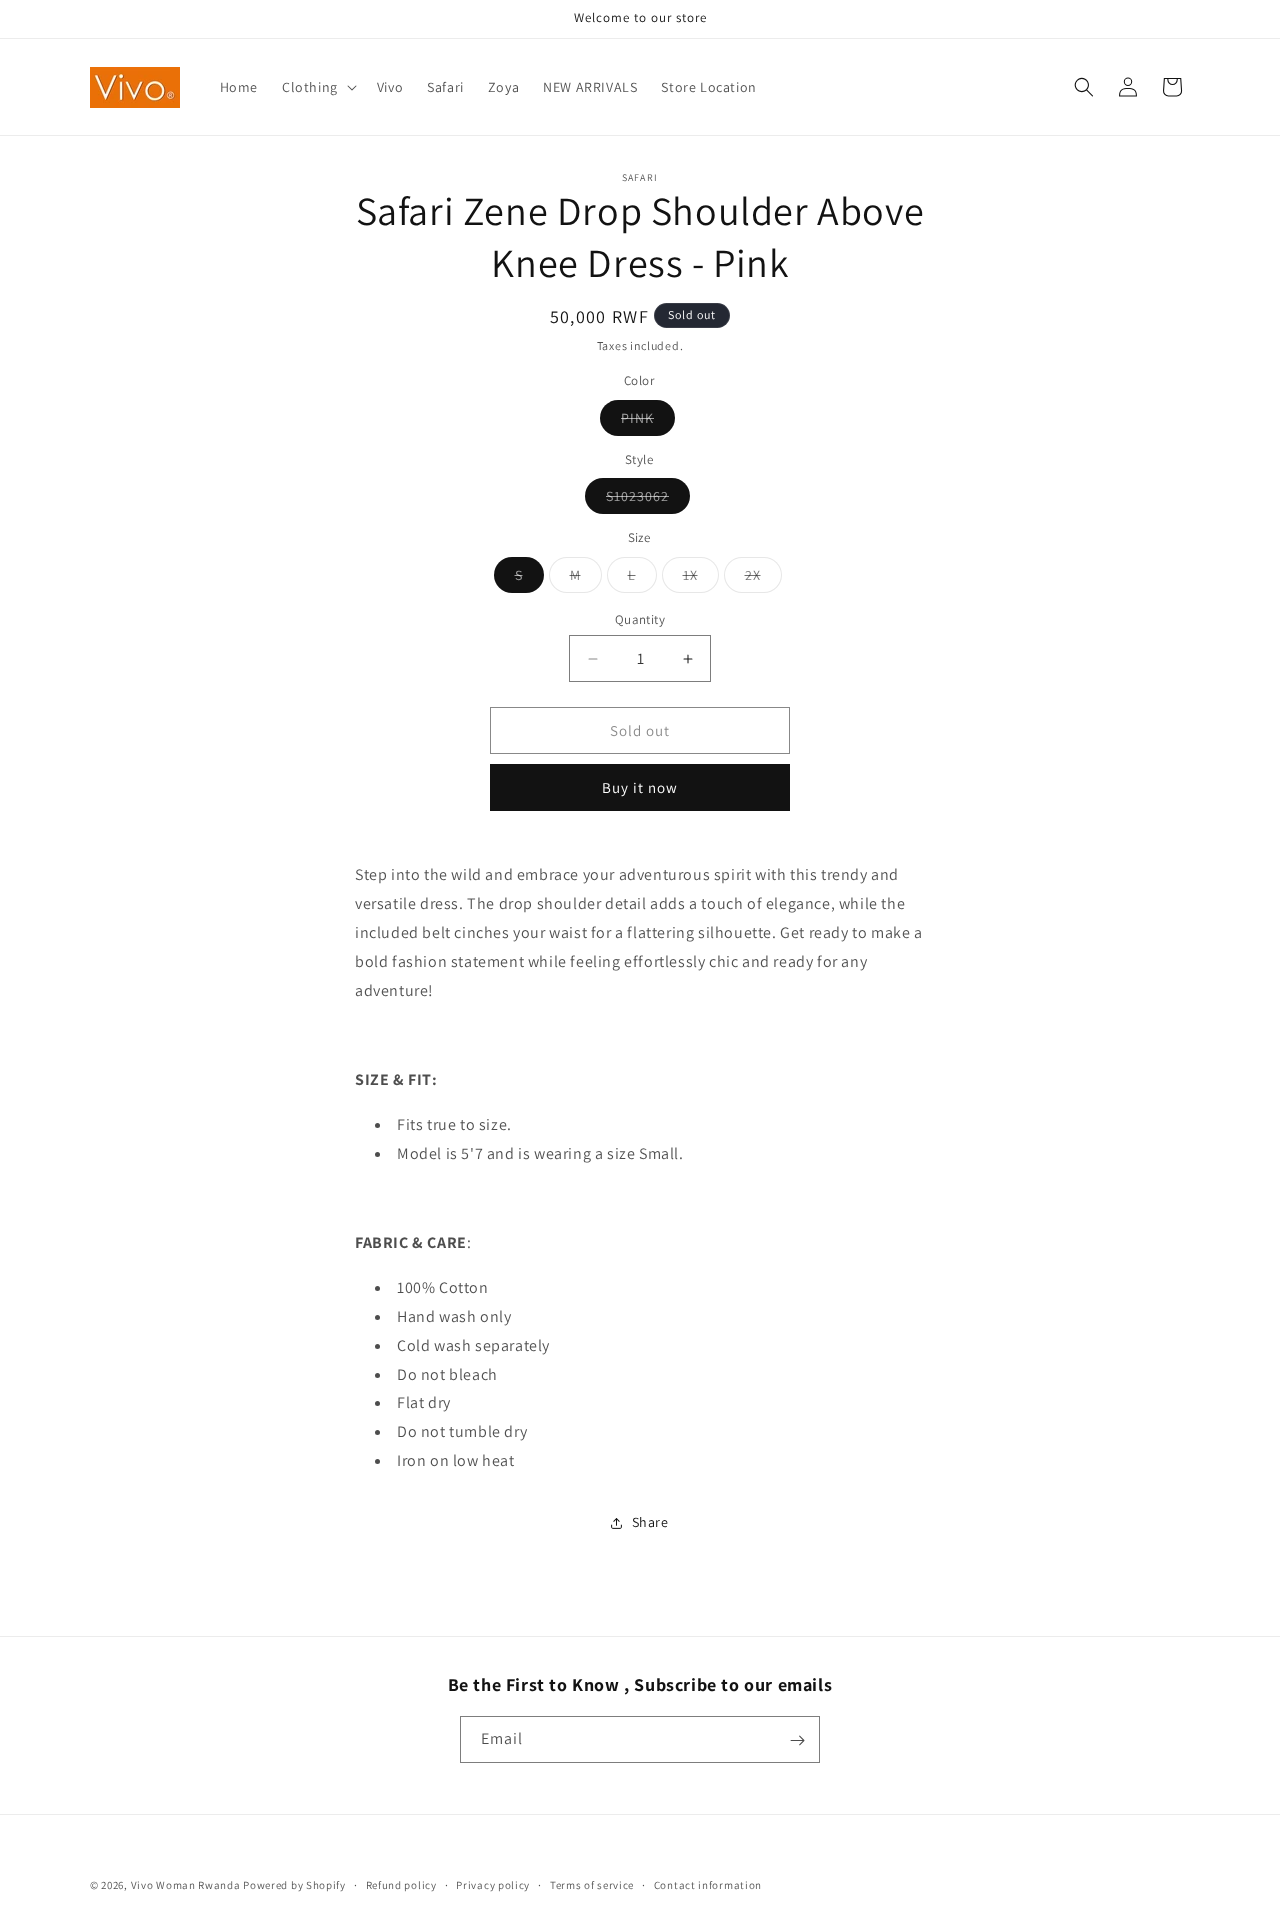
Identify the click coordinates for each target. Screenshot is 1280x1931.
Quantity (640, 619)
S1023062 (648, 500)
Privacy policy (493, 1884)
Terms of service (592, 1884)
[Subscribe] (797, 1740)
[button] (317, 87)
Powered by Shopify (294, 1885)
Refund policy (401, 1884)
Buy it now (640, 787)
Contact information (708, 1884)
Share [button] (650, 1522)
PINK (648, 422)
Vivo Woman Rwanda (186, 1885)
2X (763, 579)
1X (701, 579)
